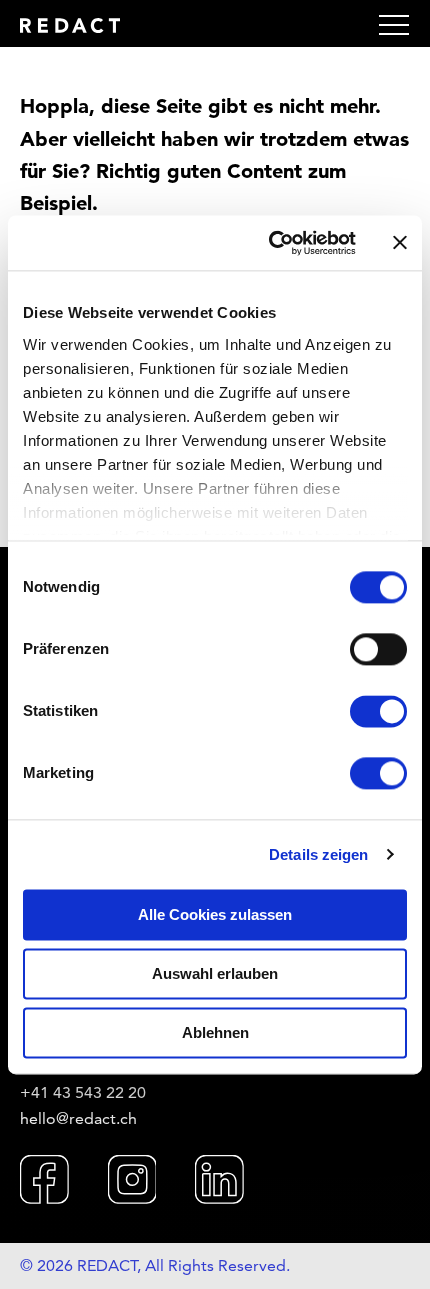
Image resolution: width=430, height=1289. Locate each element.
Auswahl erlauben (215, 973)
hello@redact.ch (78, 1118)
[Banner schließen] (400, 243)
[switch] (378, 649)
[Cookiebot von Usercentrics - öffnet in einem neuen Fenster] (270, 243)
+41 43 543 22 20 (83, 1092)
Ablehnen (215, 1032)
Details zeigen (318, 854)
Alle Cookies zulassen (215, 914)
